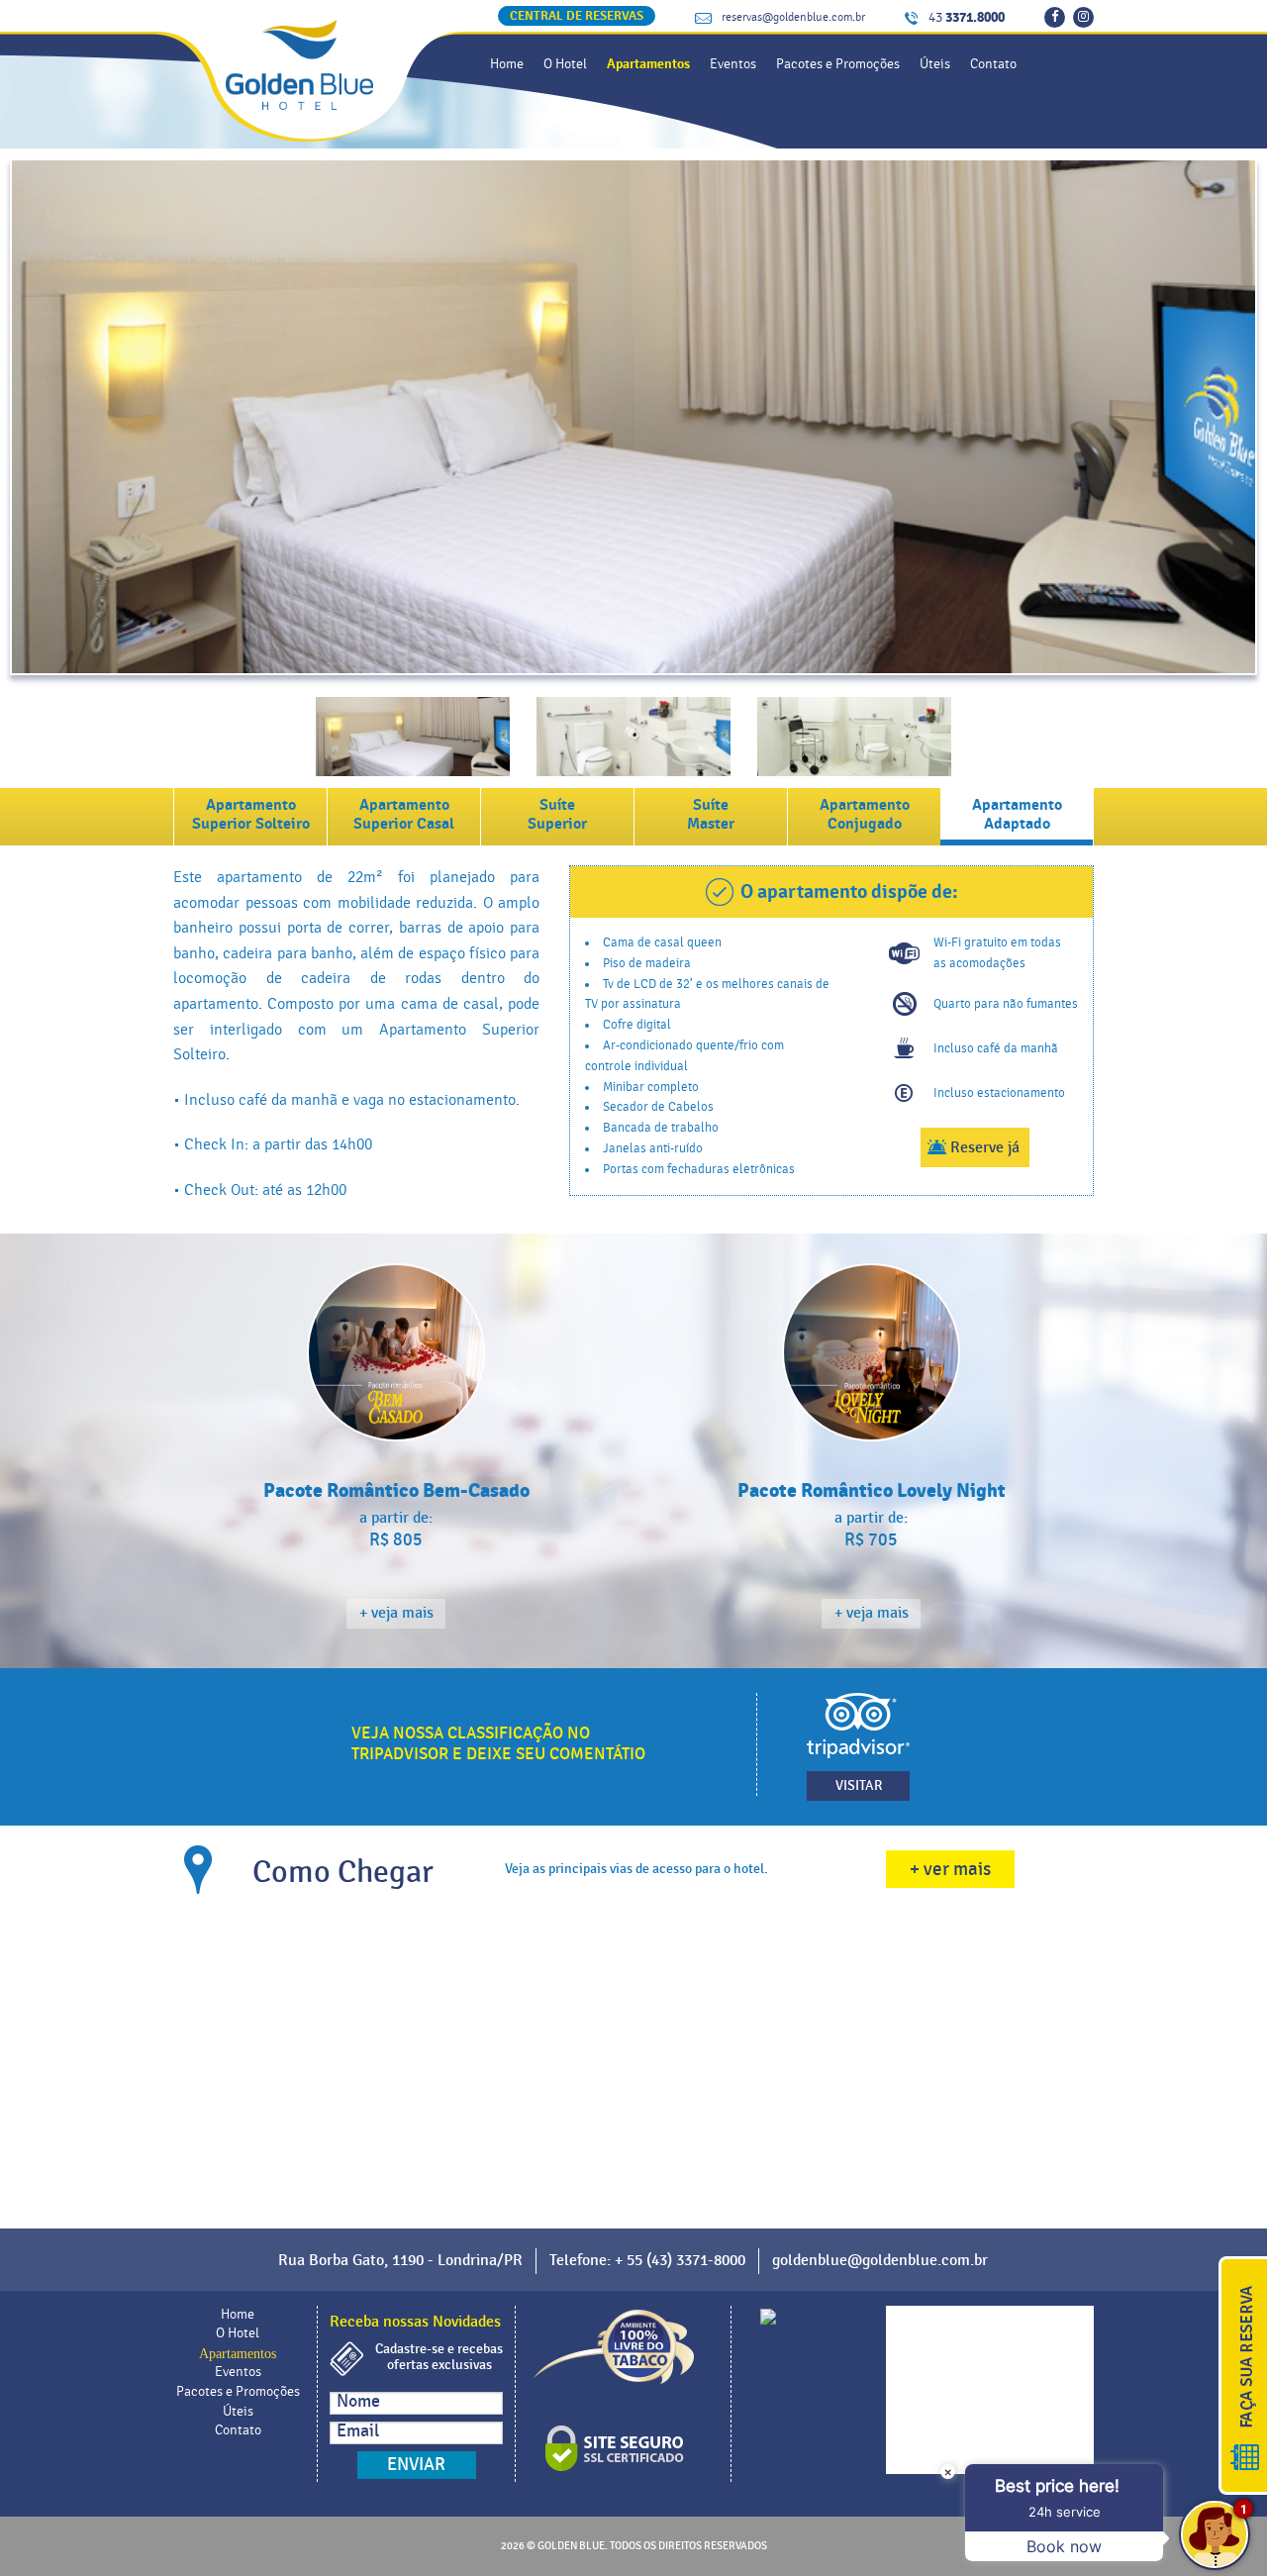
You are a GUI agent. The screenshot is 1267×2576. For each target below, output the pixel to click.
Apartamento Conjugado (865, 814)
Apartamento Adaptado (1017, 814)
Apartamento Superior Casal (404, 814)
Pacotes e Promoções (838, 64)
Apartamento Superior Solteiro (251, 814)
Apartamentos (648, 64)
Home (507, 64)
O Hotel (565, 64)
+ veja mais (396, 1613)
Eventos (733, 64)
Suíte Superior (557, 814)
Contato (993, 64)
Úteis (935, 64)
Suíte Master (711, 814)
